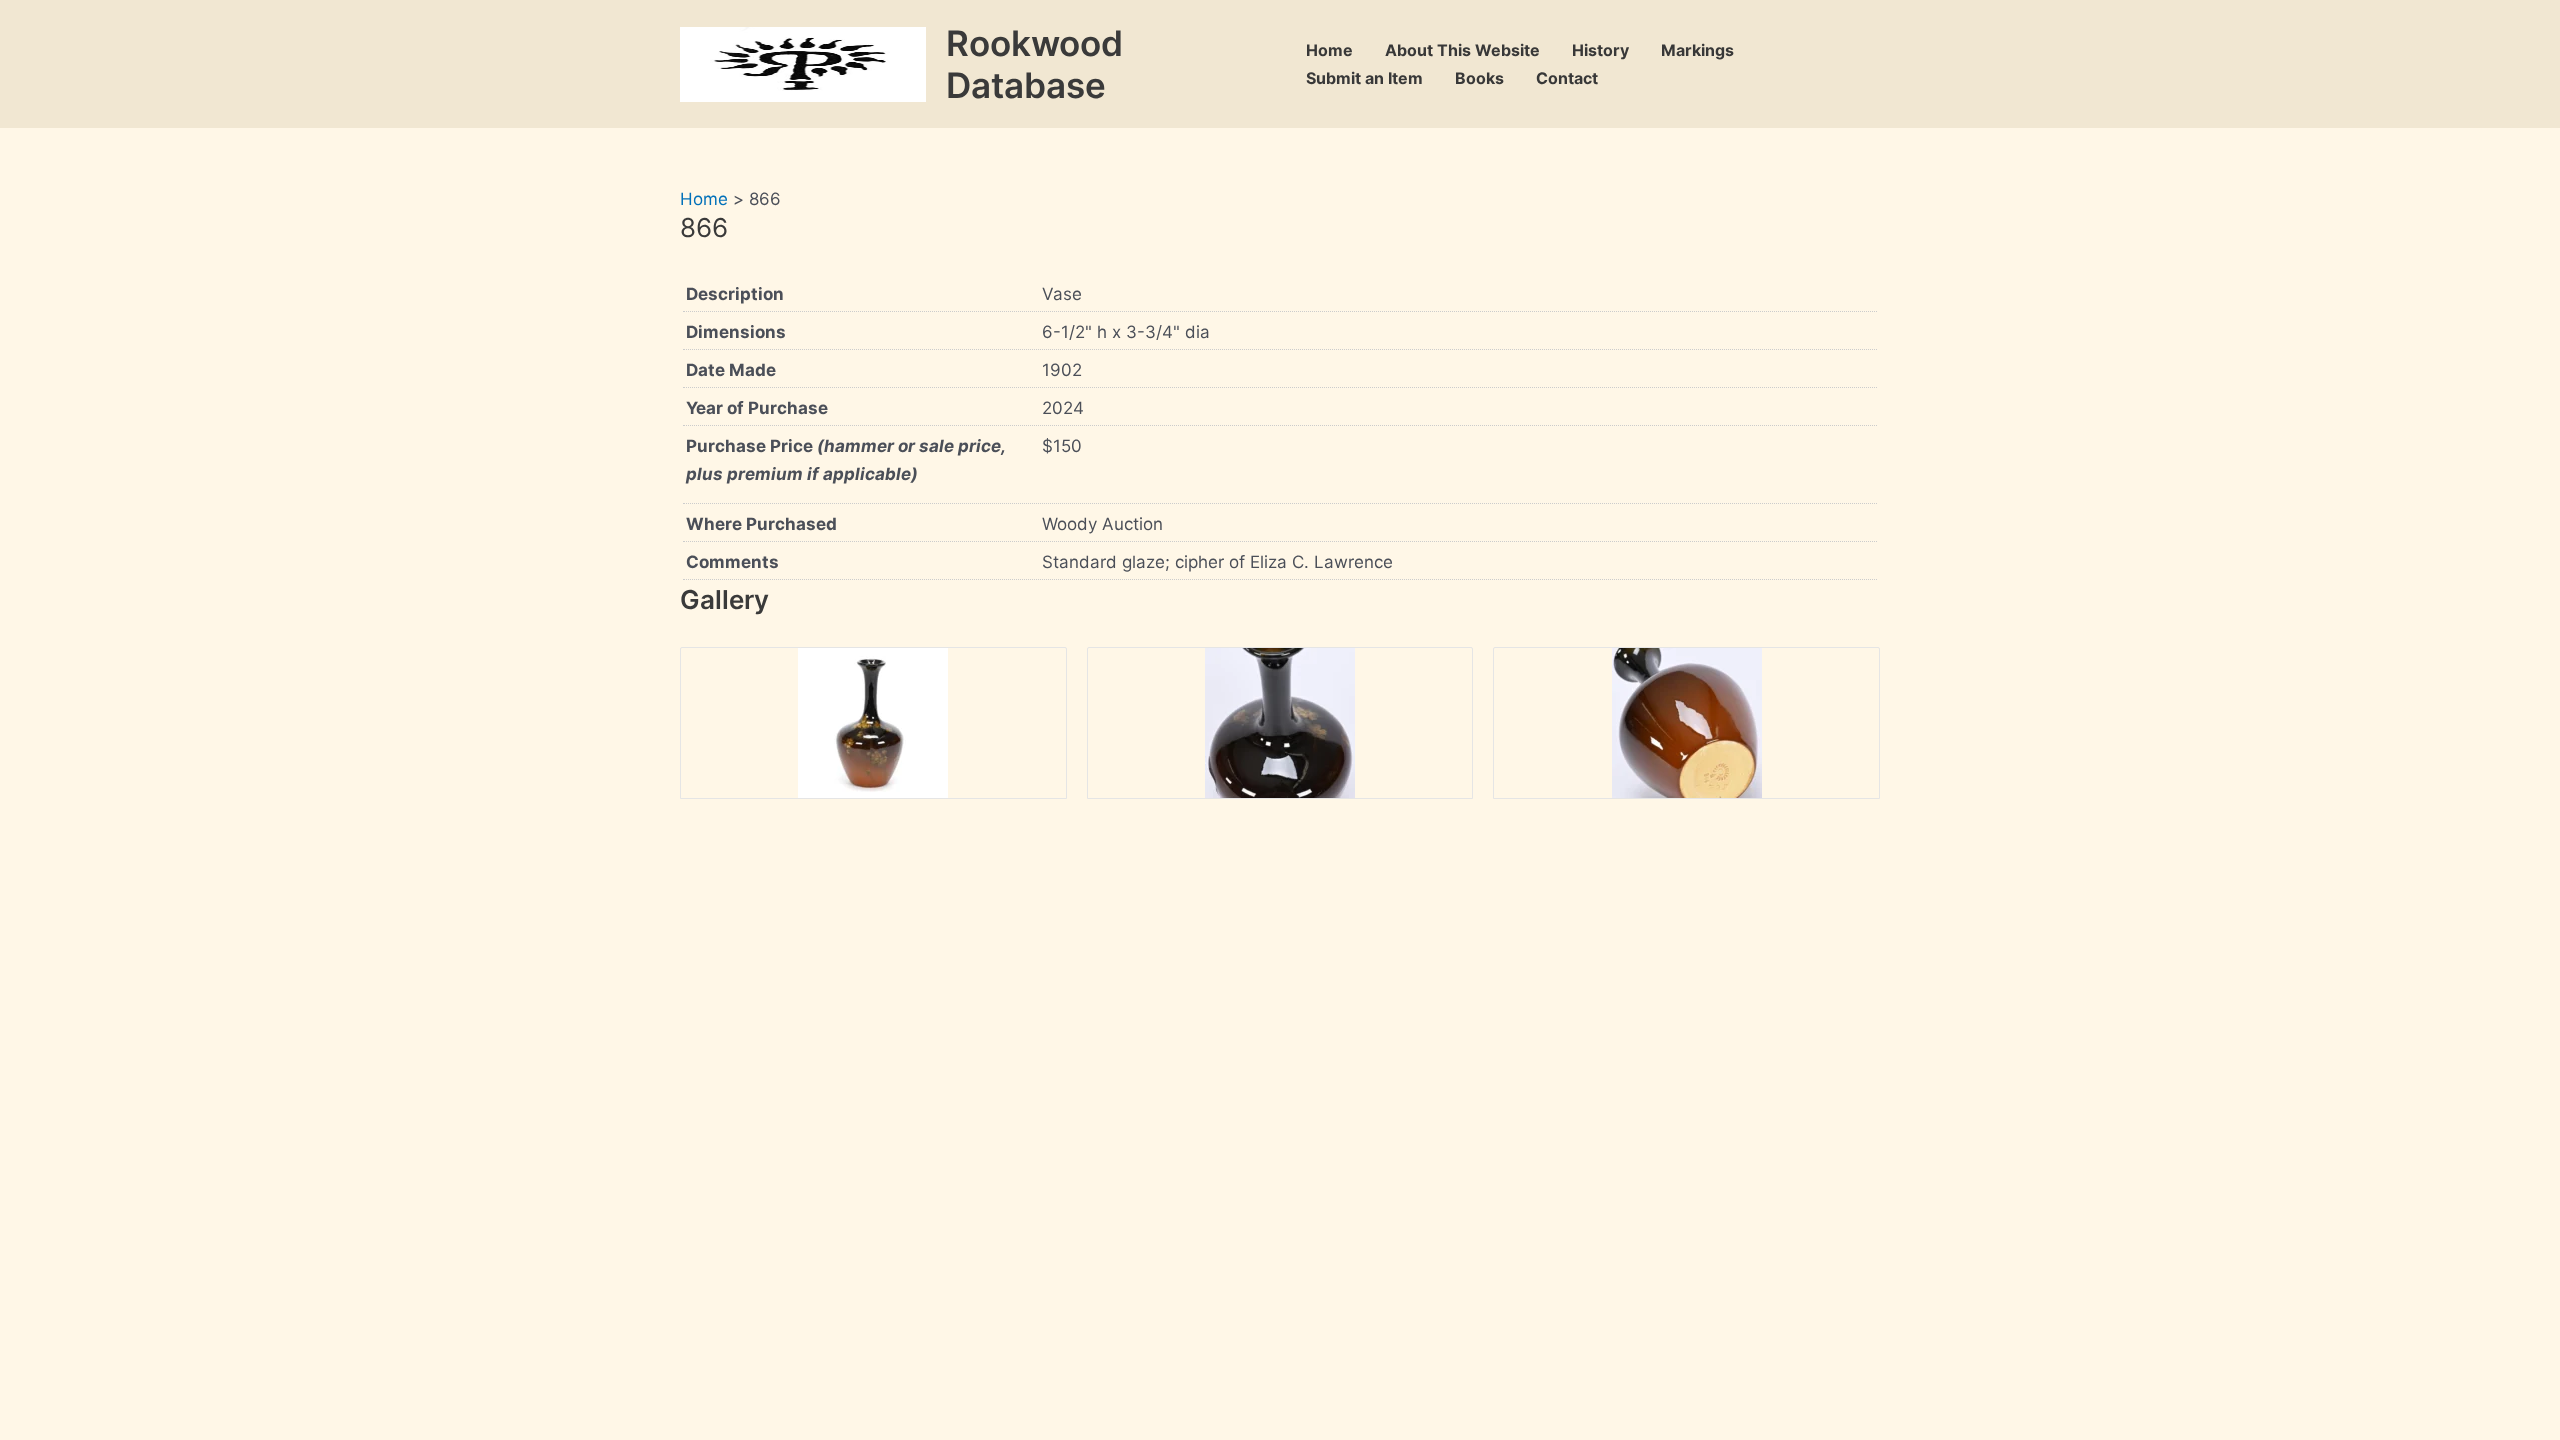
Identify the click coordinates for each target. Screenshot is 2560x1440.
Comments (732, 562)
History (1600, 50)
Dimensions (736, 332)
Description (735, 294)
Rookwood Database (1034, 64)
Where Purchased (761, 524)
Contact (1567, 78)
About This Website (1462, 50)
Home (1329, 50)
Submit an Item (1364, 78)
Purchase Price (845, 460)
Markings (1697, 50)
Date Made (731, 370)
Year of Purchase (757, 408)
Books (1479, 78)
